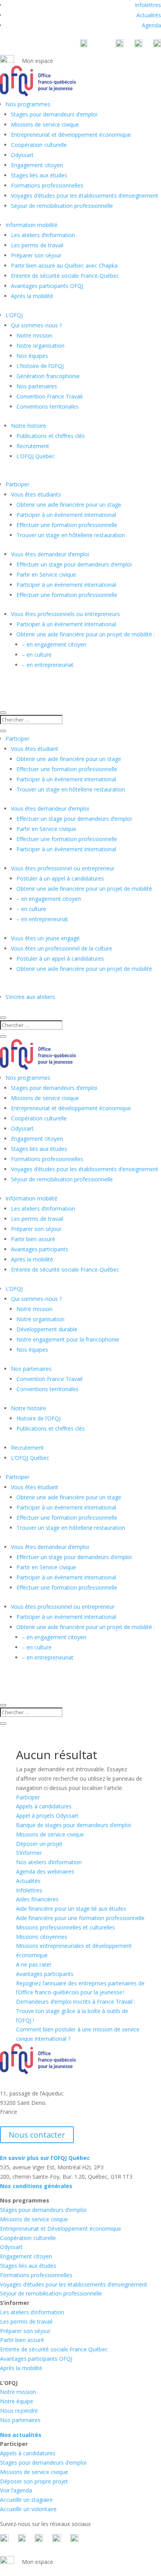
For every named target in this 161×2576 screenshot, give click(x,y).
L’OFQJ (14, 315)
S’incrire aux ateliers (30, 997)
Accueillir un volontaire (28, 2509)
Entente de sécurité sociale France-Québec (65, 276)
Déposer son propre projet (34, 2481)
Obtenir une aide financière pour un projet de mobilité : (86, 634)
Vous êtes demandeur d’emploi (50, 554)
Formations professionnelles (47, 185)
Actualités (149, 15)
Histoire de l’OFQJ (38, 1418)
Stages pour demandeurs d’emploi (54, 114)
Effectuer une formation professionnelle (67, 525)
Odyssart (22, 155)
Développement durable (47, 1329)
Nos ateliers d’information (49, 1862)
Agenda (151, 25)
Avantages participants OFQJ (47, 286)
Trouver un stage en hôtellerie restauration (71, 535)
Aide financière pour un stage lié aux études (71, 1909)
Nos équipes (32, 356)
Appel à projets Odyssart (47, 1816)
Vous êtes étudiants (36, 494)
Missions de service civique (45, 124)
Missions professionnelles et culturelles (65, 1927)
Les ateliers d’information (43, 235)
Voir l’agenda (16, 2490)
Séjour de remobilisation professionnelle (62, 206)
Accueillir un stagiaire (26, 2500)
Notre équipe (17, 2401)
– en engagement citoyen (54, 644)
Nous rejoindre (19, 2411)
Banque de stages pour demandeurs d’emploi (73, 1825)
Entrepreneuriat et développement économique (71, 135)
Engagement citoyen (37, 165)
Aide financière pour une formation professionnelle (80, 1918)
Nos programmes (28, 104)
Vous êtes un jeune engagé (45, 938)
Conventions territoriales (47, 406)
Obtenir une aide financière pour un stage (69, 505)
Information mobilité (31, 225)
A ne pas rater (34, 1964)
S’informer (29, 1853)
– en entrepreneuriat (48, 665)
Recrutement (33, 446)
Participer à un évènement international (66, 585)
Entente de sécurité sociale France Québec (54, 2349)
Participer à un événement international (66, 515)
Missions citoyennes (42, 1937)
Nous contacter (37, 2135)
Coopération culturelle (39, 145)
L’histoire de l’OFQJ (40, 366)
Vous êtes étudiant (35, 749)
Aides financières (37, 1899)
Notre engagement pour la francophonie (68, 1339)
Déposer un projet (39, 1844)
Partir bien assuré (33, 1239)
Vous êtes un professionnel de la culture (62, 948)
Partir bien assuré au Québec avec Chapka (64, 265)
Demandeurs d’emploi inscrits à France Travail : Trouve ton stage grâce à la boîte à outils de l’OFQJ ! (76, 2011)
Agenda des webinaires (45, 1871)
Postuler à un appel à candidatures (60, 878)
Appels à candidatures (44, 1806)
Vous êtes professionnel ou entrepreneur (63, 868)
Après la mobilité (32, 296)
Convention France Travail (49, 396)
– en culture (37, 655)
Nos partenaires (37, 386)
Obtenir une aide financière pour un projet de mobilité (84, 889)
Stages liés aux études (39, 175)
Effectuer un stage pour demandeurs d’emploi (74, 564)
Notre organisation (40, 346)
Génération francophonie (48, 376)
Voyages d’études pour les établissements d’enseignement (85, 196)
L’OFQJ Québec (30, 1458)
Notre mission (34, 335)
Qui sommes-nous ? (36, 325)
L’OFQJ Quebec (36, 456)
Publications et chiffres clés (51, 436)
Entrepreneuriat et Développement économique (61, 2229)
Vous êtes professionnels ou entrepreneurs (65, 614)
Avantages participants (40, 1249)
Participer (17, 484)
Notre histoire (29, 426)
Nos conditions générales (36, 2186)
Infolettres (148, 5)
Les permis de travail (37, 245)
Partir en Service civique (46, 574)
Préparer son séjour (36, 255)
